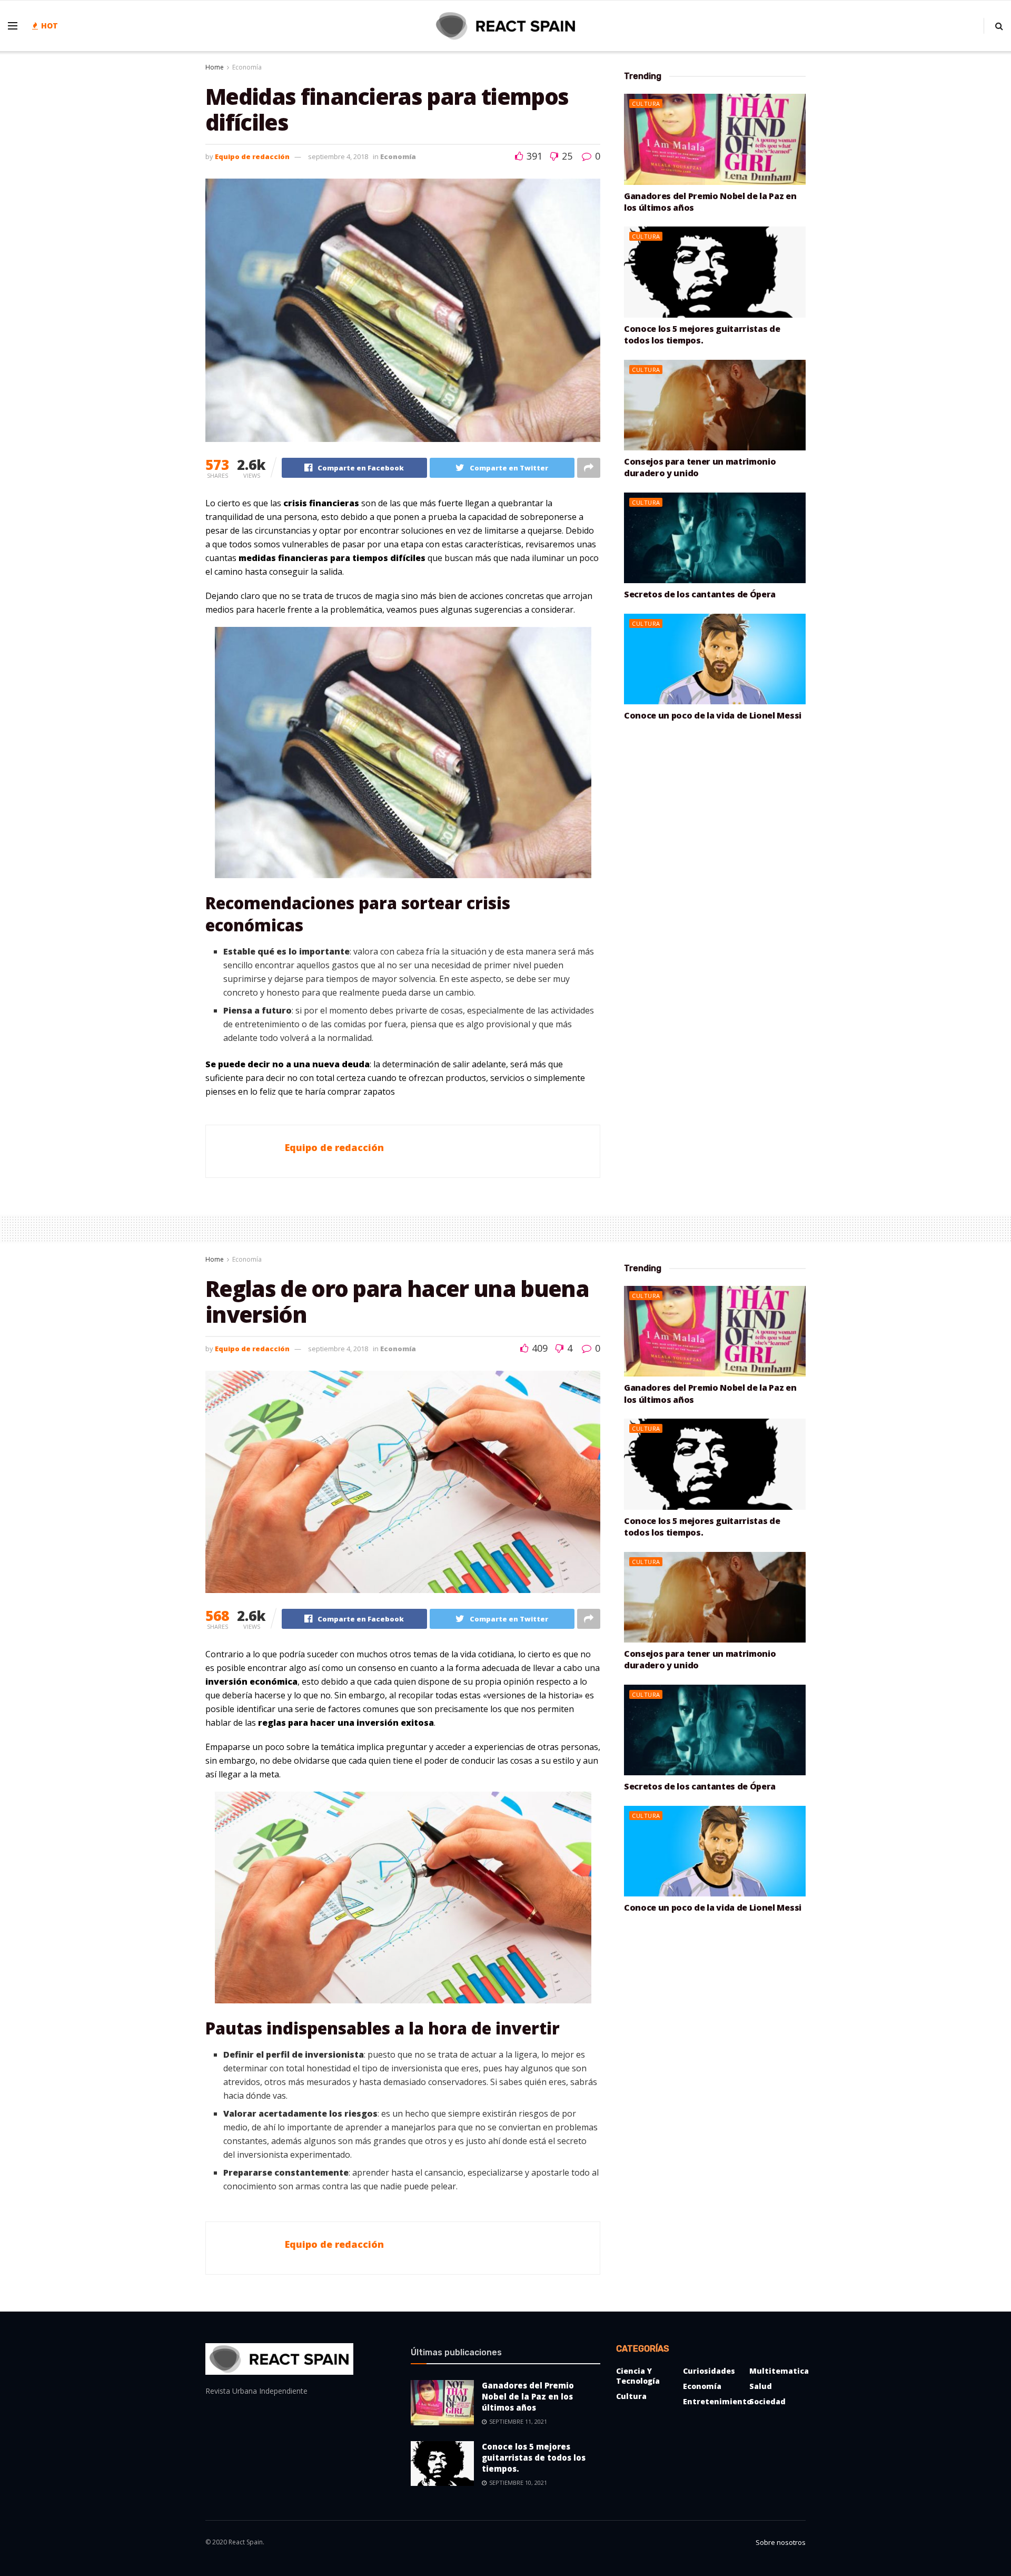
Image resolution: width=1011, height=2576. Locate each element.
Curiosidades (709, 2371)
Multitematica (779, 2371)
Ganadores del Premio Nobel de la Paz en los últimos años (528, 2396)
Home (215, 67)
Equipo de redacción (252, 156)
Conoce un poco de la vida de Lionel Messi (713, 715)
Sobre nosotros (781, 2542)
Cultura (646, 104)
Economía (247, 67)
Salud (761, 2386)
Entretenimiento (717, 2401)
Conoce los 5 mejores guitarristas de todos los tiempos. (702, 335)
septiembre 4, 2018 (338, 156)
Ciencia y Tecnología (638, 2376)
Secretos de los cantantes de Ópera (700, 594)
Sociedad (767, 2401)
